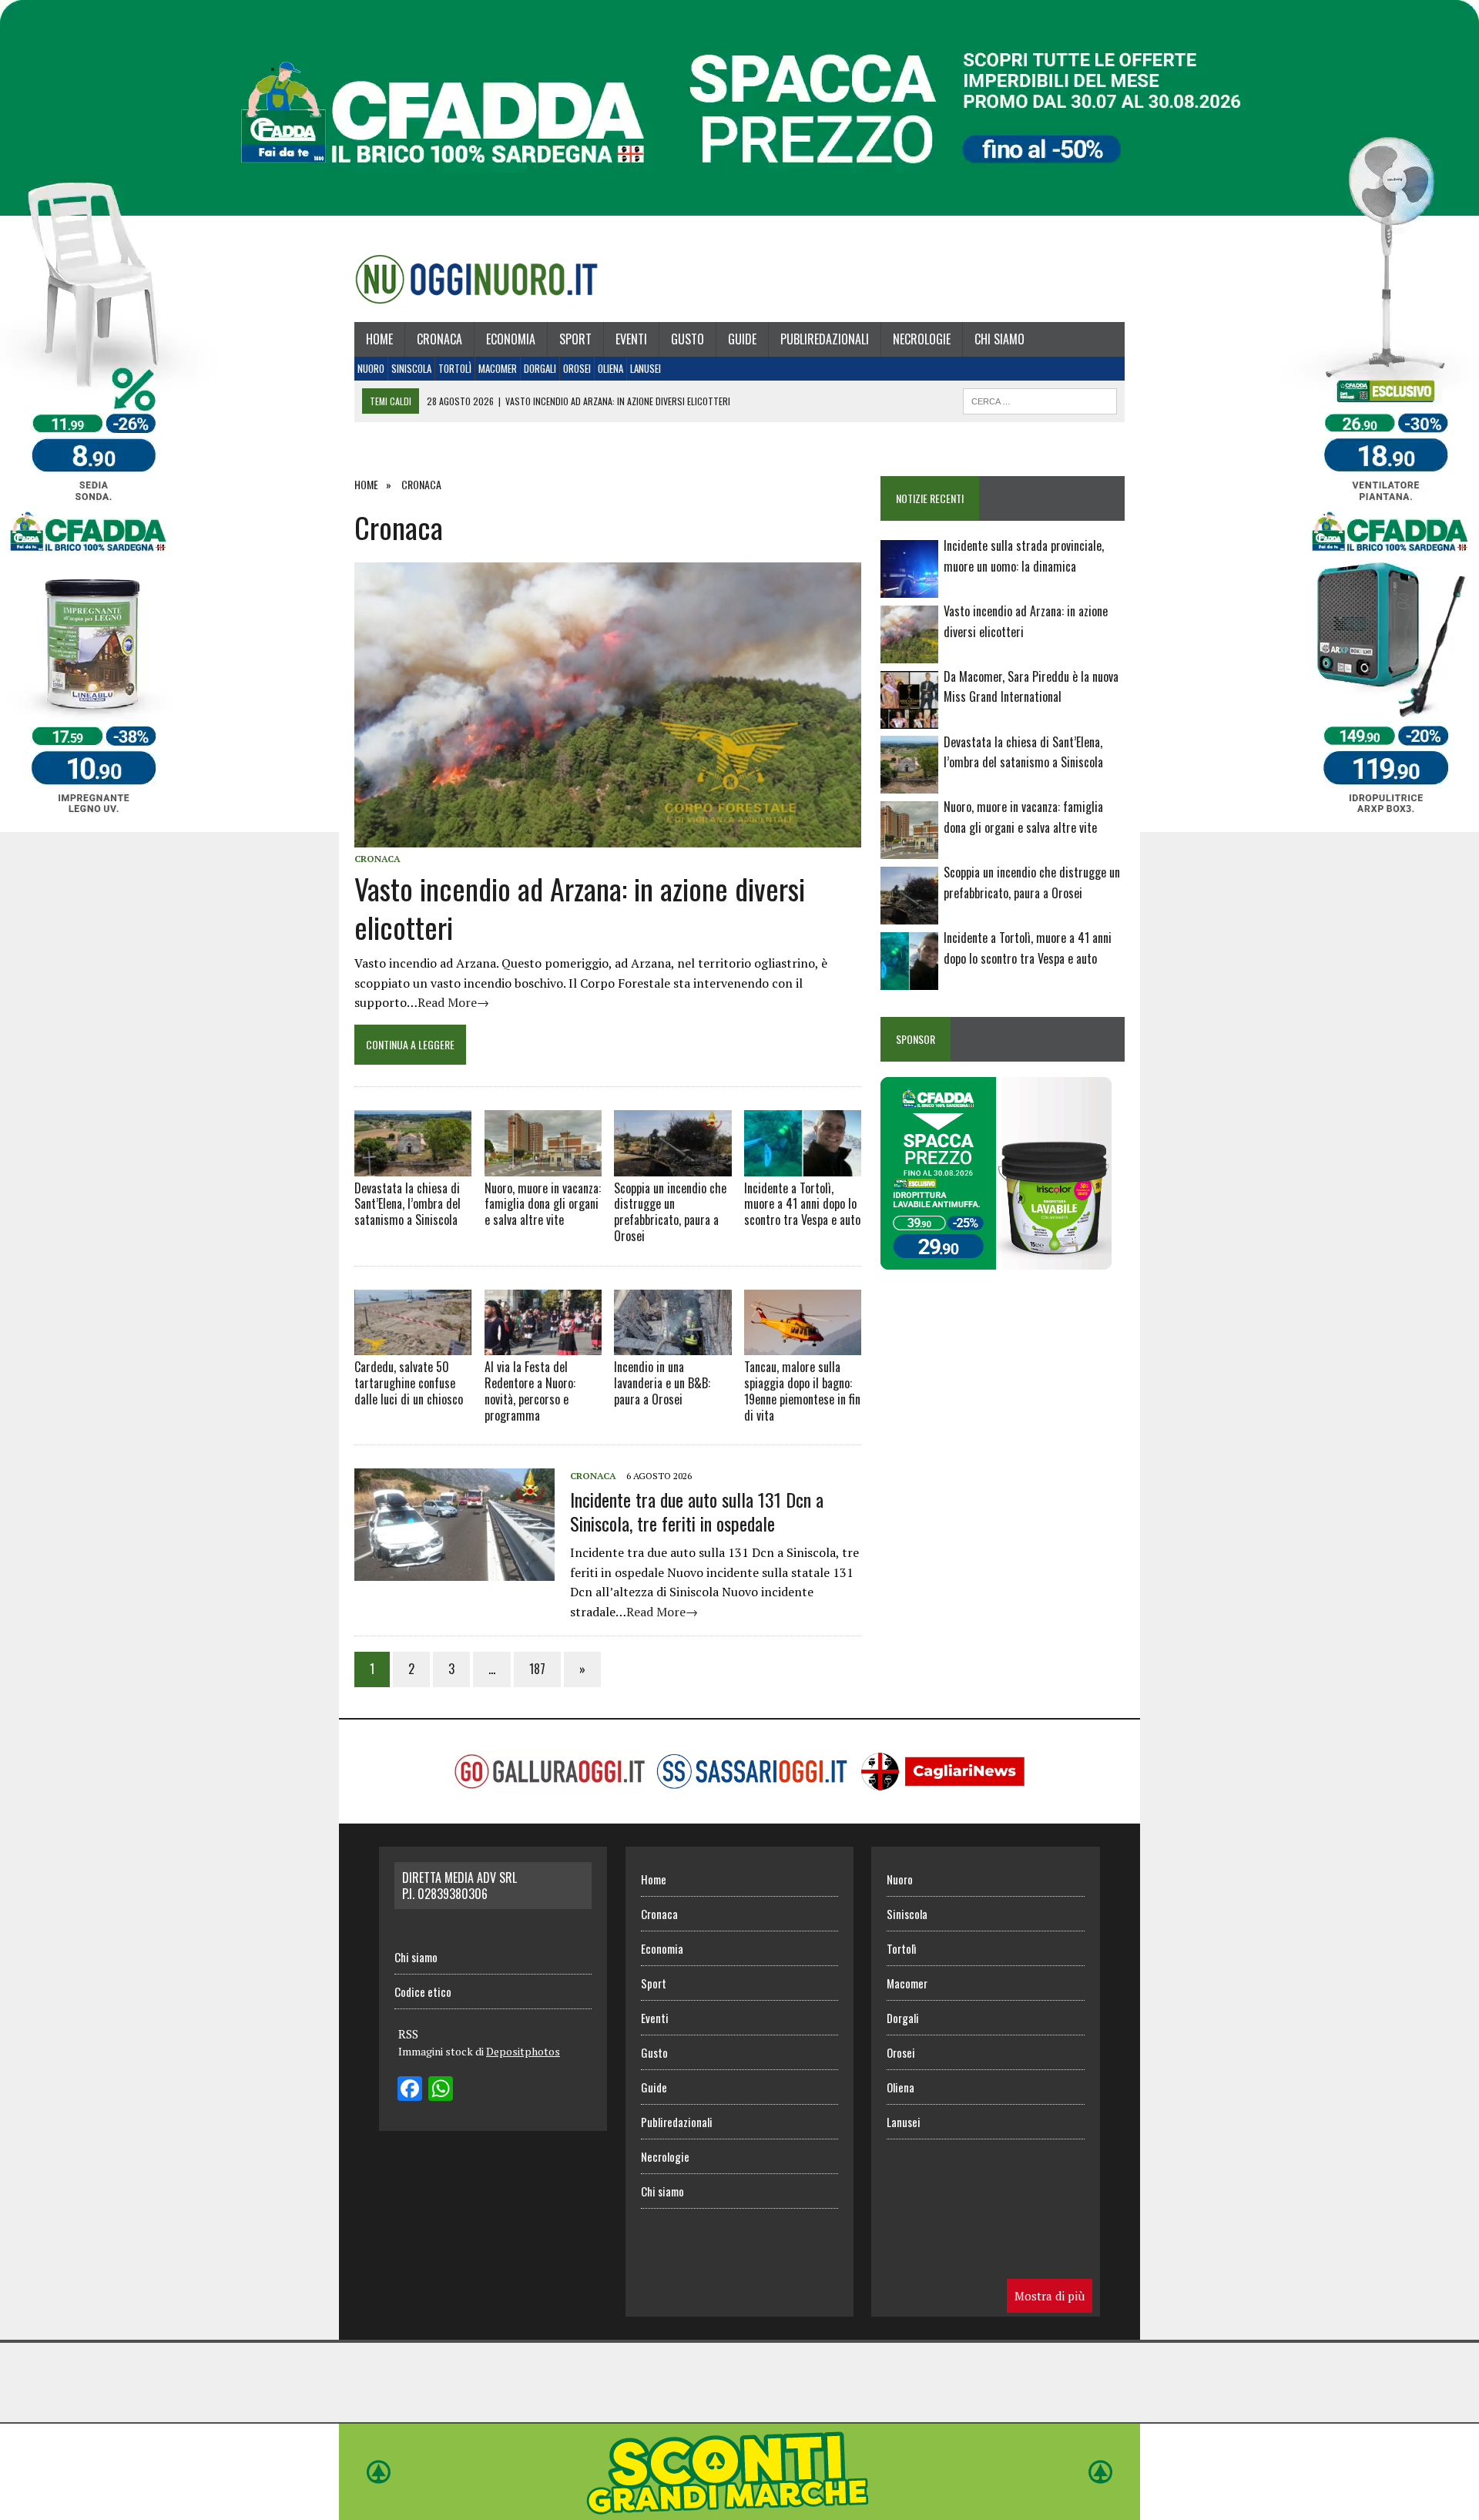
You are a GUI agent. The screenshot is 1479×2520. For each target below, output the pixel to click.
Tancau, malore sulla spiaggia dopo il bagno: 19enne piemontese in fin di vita (802, 1391)
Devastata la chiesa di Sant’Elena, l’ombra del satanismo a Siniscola (407, 1204)
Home (379, 339)
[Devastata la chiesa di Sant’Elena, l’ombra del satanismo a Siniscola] (413, 1143)
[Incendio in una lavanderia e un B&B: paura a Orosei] (672, 1322)
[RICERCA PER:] (1040, 399)
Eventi (631, 339)
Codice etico (423, 1992)
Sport (575, 339)
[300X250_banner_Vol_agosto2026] (996, 1259)
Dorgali (540, 368)
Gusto (688, 339)
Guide (742, 339)
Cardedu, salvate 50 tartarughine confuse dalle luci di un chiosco (409, 1383)
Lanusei (646, 368)
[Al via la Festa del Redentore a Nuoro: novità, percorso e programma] (543, 1322)
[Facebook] (410, 2090)
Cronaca (439, 339)
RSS (408, 2034)
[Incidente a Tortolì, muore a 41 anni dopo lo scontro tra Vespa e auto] (803, 1143)
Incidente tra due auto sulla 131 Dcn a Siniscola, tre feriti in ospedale (697, 1511)
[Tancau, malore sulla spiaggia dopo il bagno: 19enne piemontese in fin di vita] (803, 1322)
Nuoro (371, 368)
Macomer (498, 368)
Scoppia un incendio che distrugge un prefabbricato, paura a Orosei (670, 1212)
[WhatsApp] (441, 2090)
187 (537, 1669)
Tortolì (455, 368)
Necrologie (922, 339)
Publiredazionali (825, 339)
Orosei (577, 368)
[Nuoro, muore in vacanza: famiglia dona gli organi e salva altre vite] (543, 1143)
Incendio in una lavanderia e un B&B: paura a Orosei (662, 1383)
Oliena (610, 368)
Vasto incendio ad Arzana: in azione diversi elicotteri (580, 907)
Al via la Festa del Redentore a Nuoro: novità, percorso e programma (530, 1391)
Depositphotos (523, 2051)
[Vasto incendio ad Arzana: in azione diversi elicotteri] (608, 837)
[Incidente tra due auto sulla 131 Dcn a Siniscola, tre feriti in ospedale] (454, 1571)
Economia (511, 339)
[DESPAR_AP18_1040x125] (739, 2509)
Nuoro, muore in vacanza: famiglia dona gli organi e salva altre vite (543, 1204)
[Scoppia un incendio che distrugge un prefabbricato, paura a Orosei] (672, 1143)
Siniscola (411, 368)
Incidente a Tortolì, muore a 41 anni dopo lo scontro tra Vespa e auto (802, 1204)
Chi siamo (999, 339)
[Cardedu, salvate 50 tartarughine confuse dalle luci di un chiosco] (413, 1322)
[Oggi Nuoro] (476, 279)
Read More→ (453, 1002)
